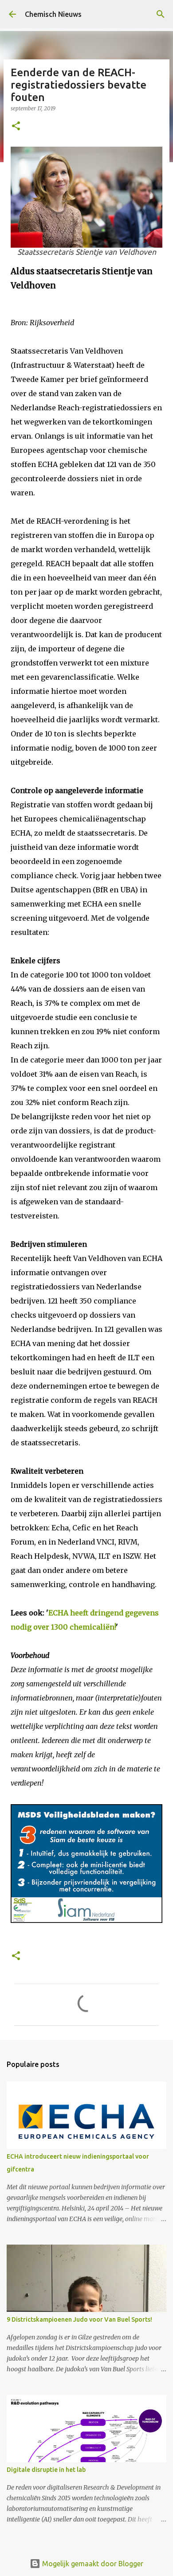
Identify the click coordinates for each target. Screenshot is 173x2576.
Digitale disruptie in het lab (46, 2470)
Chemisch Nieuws (53, 14)
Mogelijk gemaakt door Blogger (92, 2564)
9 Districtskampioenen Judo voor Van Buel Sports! (79, 2319)
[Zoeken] (161, 14)
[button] (16, 126)
